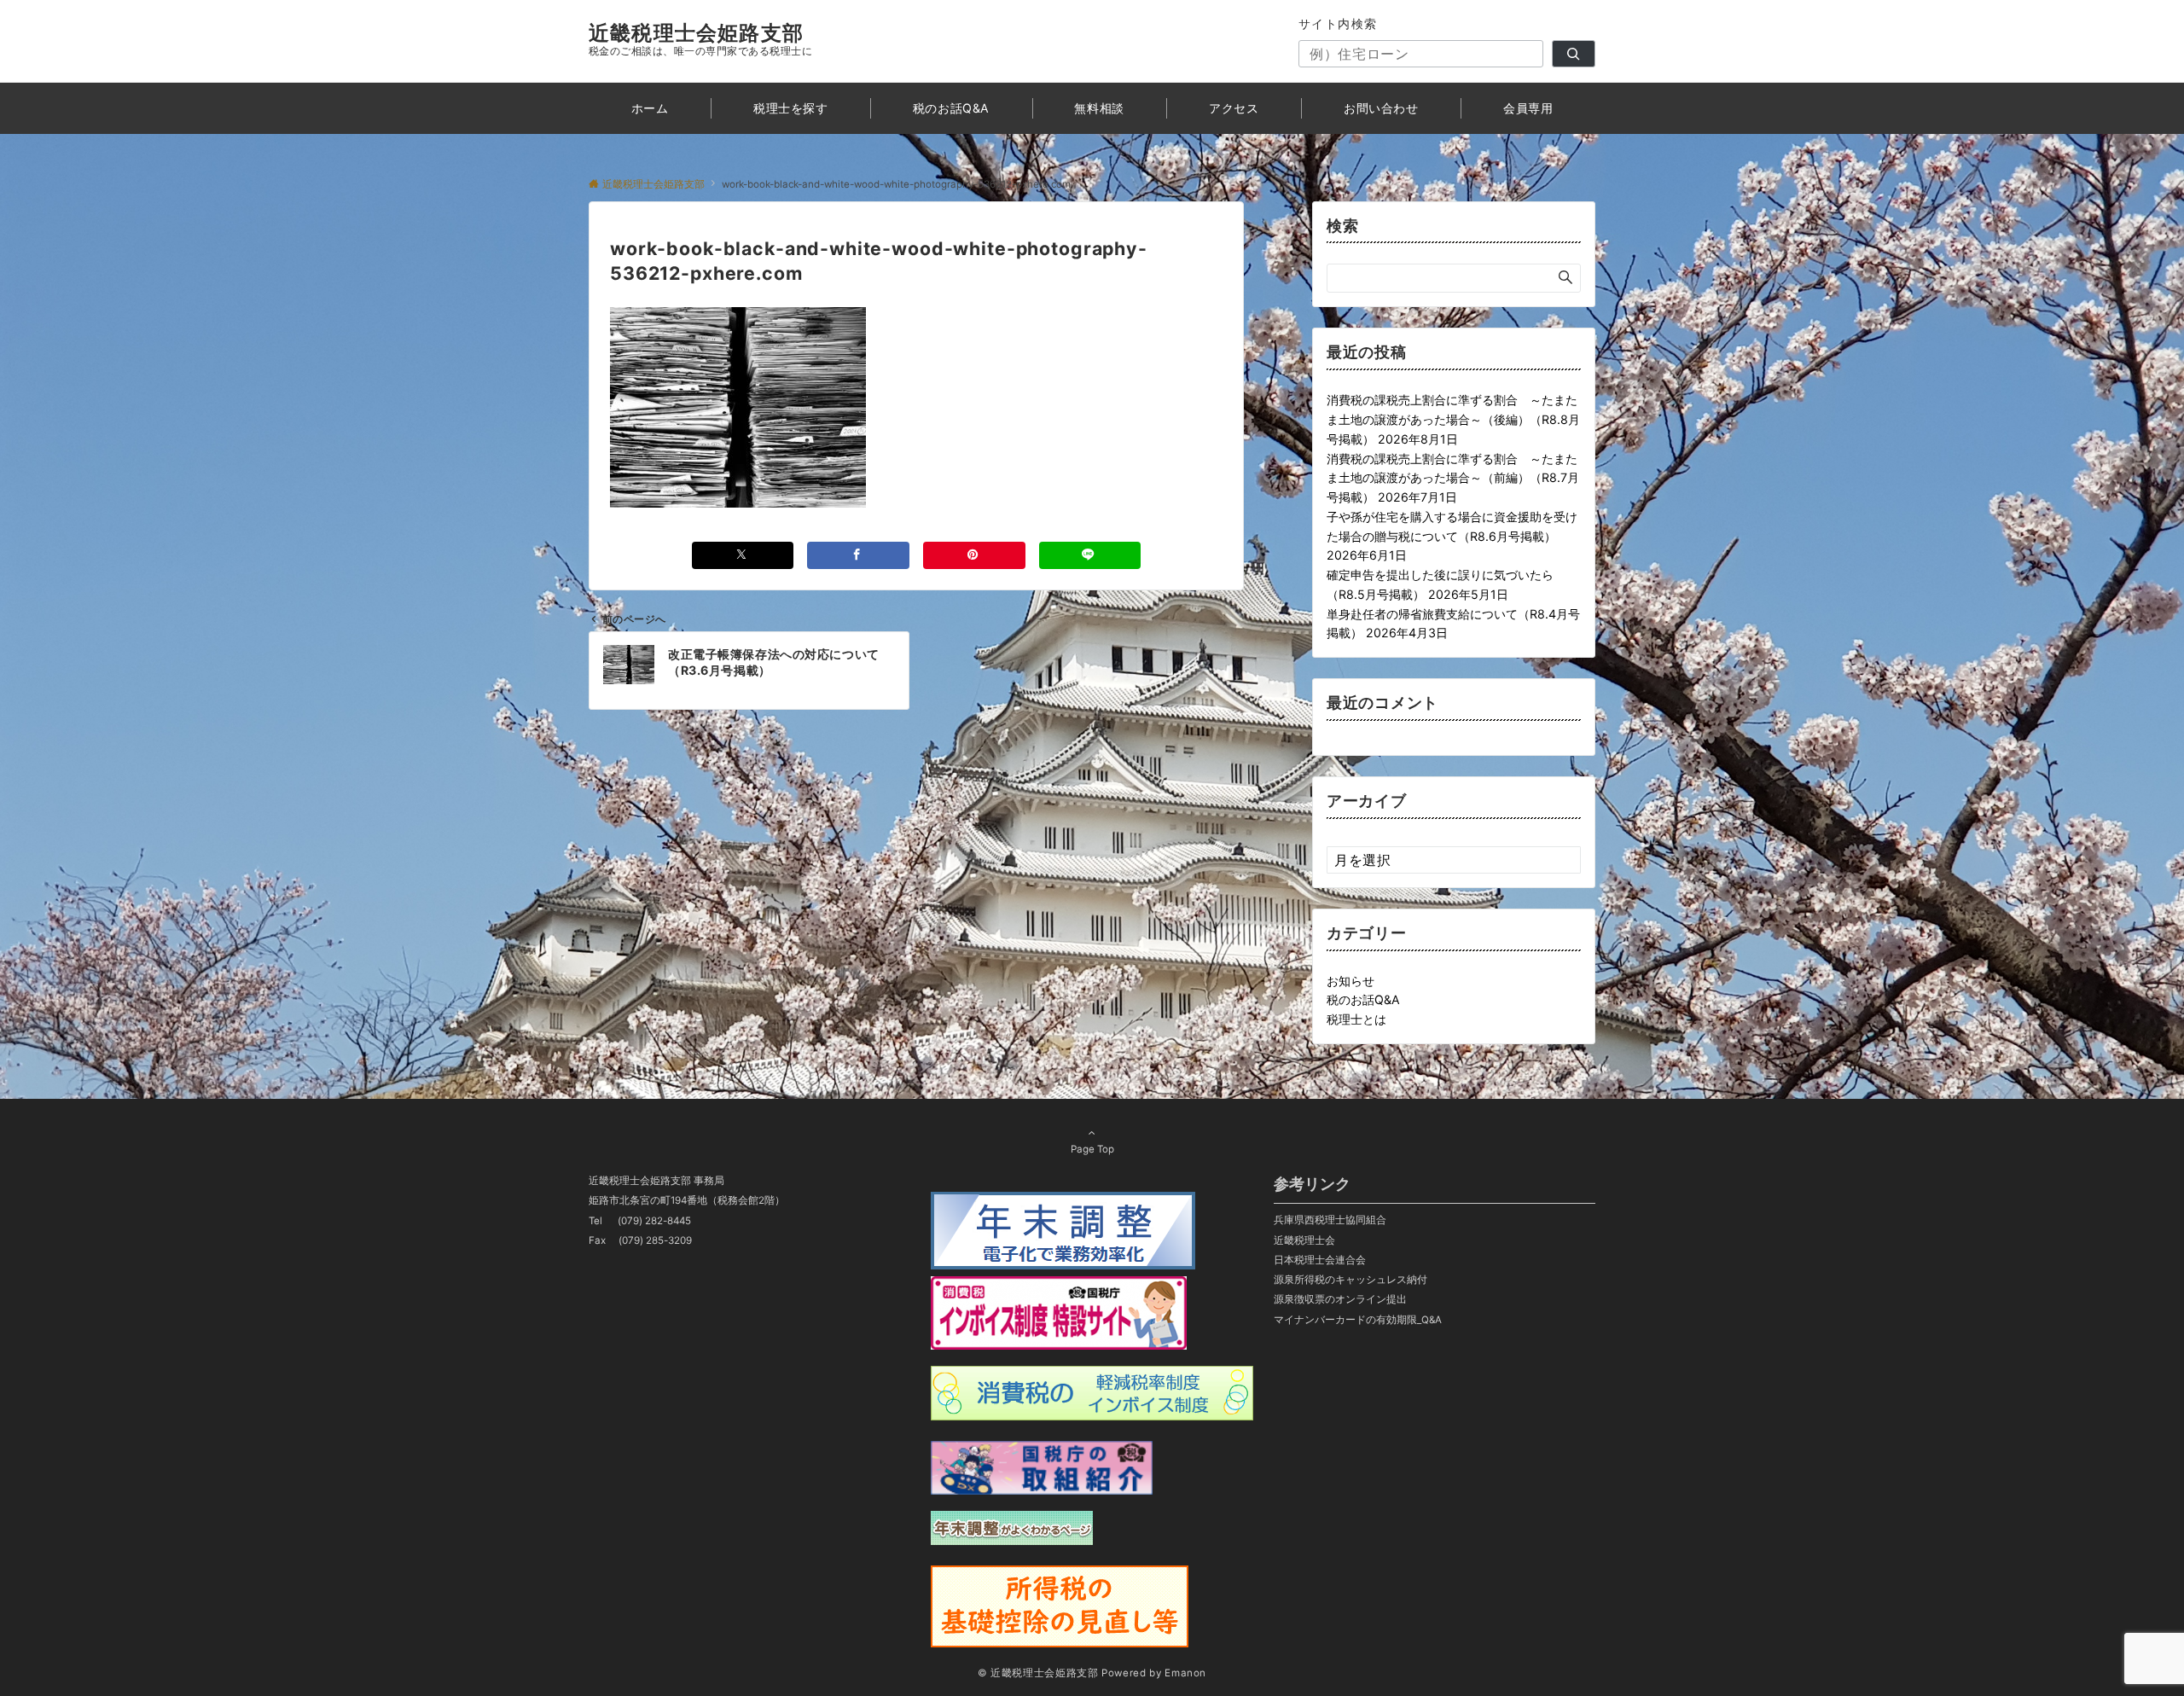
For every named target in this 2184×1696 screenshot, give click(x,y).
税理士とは (1356, 1019)
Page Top (1092, 1149)
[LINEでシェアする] (1090, 555)
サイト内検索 (1338, 23)
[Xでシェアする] (743, 555)
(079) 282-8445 (654, 1221)
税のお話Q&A (1363, 999)
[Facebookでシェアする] (858, 555)
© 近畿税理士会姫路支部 (1038, 1673)
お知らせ (1350, 981)
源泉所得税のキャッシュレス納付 (1350, 1280)
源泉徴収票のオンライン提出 (1340, 1299)
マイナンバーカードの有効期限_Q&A (1358, 1320)
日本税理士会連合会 (1320, 1260)
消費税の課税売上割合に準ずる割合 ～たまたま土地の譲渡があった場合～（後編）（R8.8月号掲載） (1453, 419)
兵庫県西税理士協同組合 (1330, 1220)
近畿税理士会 (1304, 1240)
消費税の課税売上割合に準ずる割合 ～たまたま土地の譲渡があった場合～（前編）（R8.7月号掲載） (1453, 478)
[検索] (1574, 54)
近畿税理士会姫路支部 (696, 33)
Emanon (1185, 1673)
